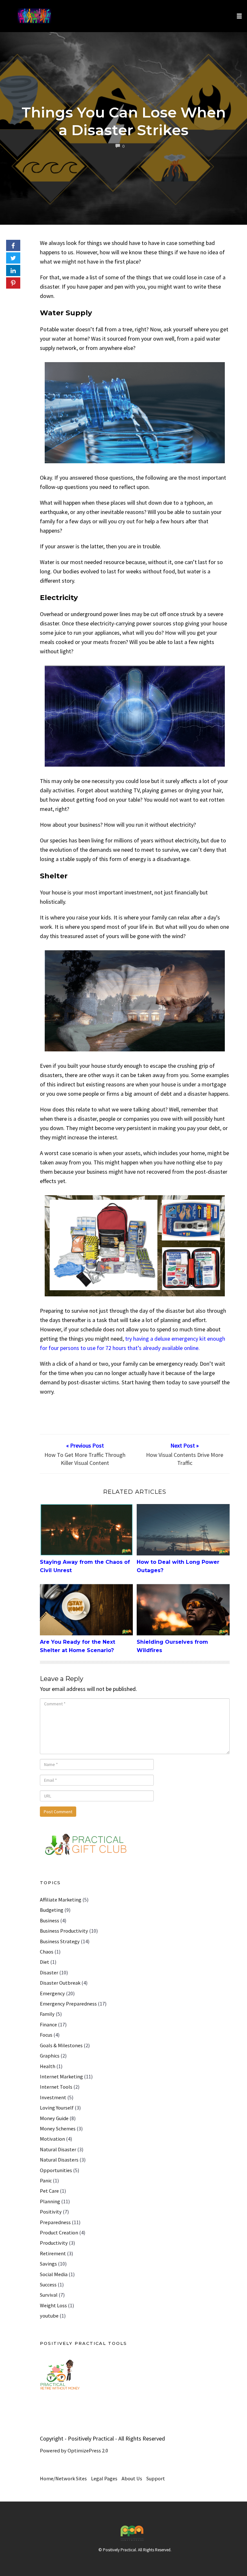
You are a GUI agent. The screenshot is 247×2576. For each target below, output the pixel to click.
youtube (49, 2316)
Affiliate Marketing (61, 1900)
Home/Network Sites (63, 2478)
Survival (49, 2295)
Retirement (53, 2253)
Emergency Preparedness (68, 2004)
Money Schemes (58, 2128)
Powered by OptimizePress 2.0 (74, 2450)
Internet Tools (56, 2087)
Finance (48, 2024)
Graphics (50, 2056)
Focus (46, 2035)
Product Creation (59, 2232)
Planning (50, 2201)
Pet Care (49, 2191)
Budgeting (52, 1910)
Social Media (54, 2274)
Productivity (54, 2243)
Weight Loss (53, 2305)
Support (156, 2478)
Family (47, 2014)
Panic (46, 2180)
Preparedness (55, 2222)
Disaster (49, 1972)
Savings (48, 2264)
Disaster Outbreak (60, 1983)
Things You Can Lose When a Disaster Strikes (124, 121)
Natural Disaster (58, 2149)
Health (48, 2066)
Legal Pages (104, 2478)
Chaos (47, 1952)
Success (48, 2284)
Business (50, 1920)
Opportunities (56, 2170)
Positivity (51, 2212)
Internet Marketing (61, 2076)
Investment (53, 2097)
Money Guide (54, 2118)
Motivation (52, 2139)
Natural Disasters (59, 2160)
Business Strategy (60, 1941)
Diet (45, 1962)
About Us (132, 2478)
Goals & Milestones (61, 2045)
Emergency (52, 1993)
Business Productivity (64, 1931)
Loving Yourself (57, 2108)
